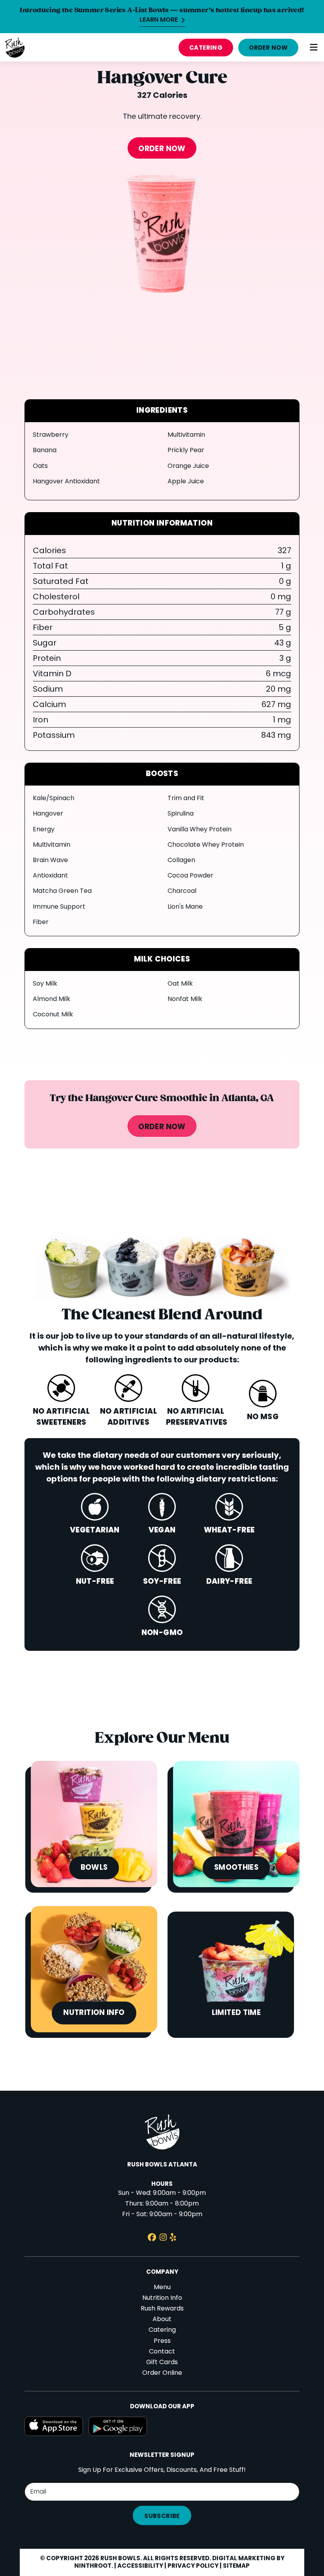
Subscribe (162, 2516)
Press (162, 2341)
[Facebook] (152, 2238)
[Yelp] (173, 2238)
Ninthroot (93, 2566)
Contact (162, 2352)
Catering (206, 48)
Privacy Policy (193, 2566)
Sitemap (236, 2566)
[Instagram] (163, 2238)
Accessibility (140, 2566)
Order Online (162, 2373)
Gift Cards (162, 2363)
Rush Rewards (162, 2309)
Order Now (268, 48)
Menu (162, 2288)
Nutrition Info (162, 2298)
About (162, 2320)
